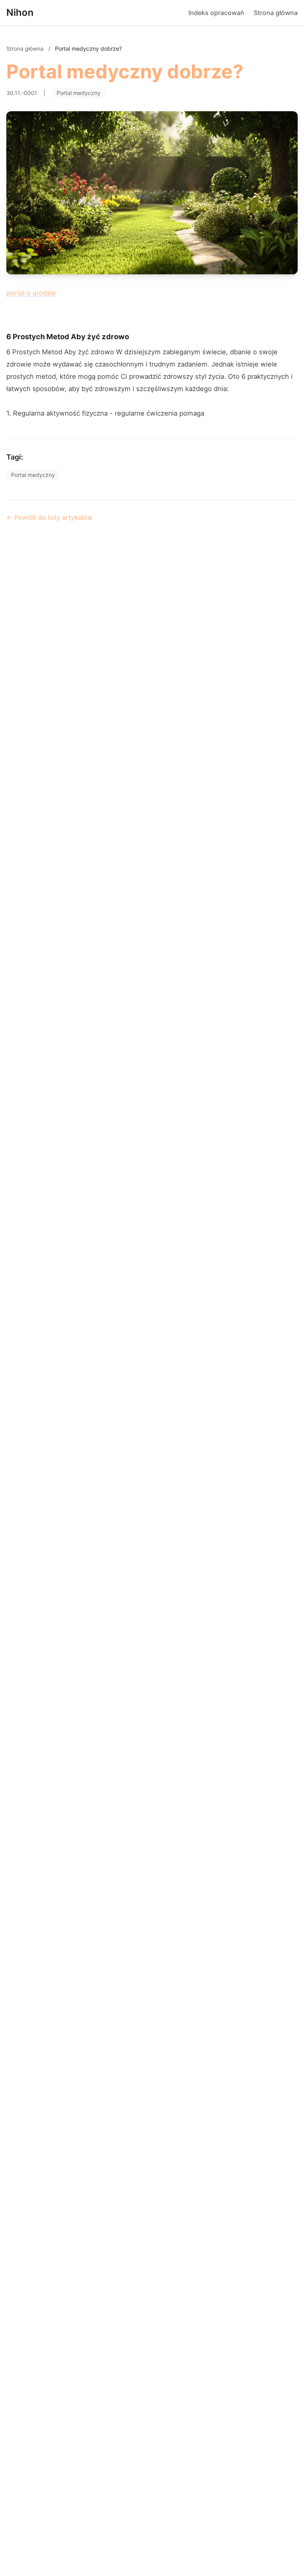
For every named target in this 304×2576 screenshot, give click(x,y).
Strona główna (276, 13)
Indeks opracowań (216, 13)
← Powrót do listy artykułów (49, 517)
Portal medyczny (79, 93)
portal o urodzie (31, 293)
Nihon (20, 12)
